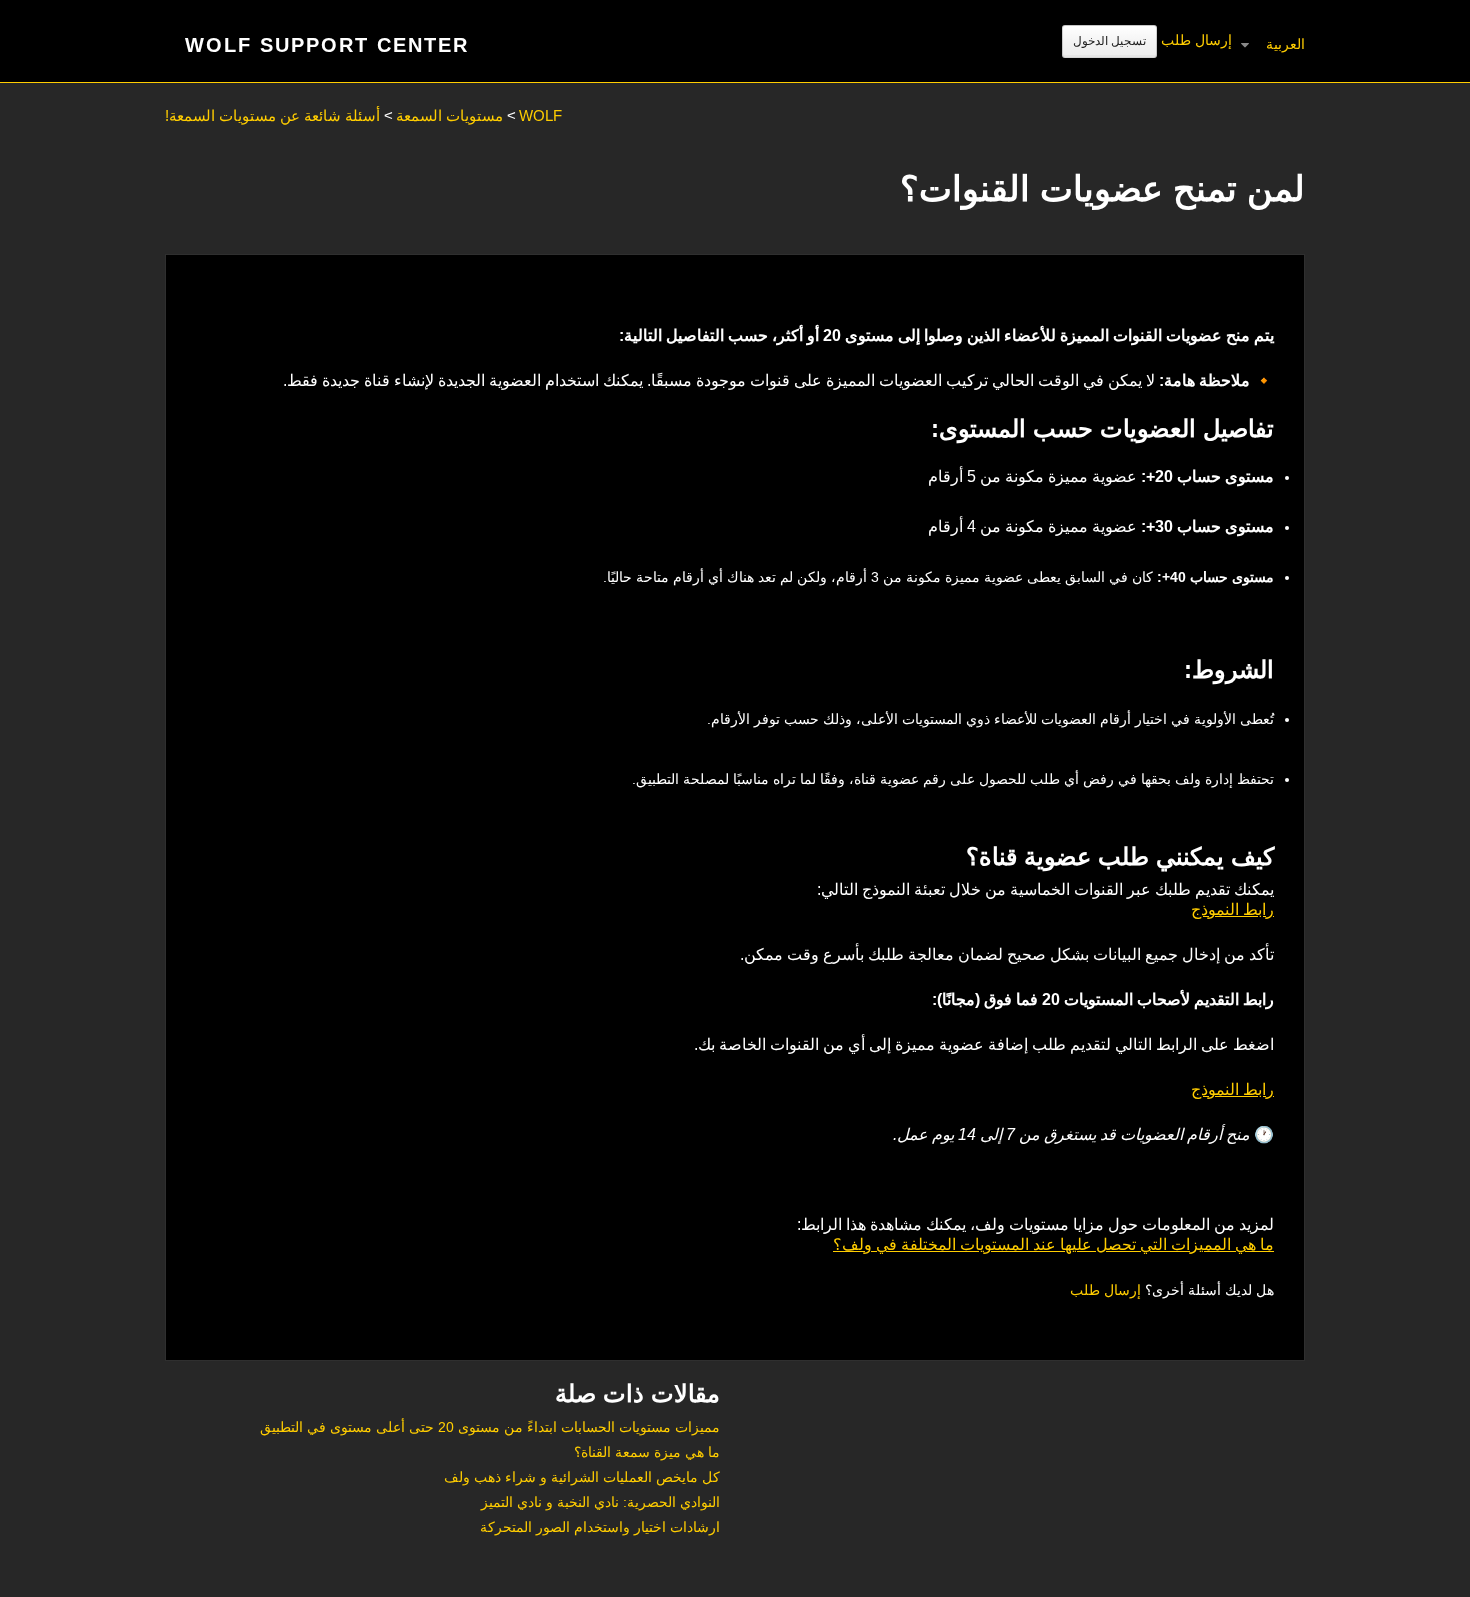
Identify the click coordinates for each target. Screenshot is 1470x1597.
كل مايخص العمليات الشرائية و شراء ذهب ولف (582, 1477)
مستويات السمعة (449, 115)
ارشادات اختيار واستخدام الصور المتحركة (600, 1527)
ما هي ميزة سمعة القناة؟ (647, 1452)
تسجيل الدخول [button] (1109, 41)
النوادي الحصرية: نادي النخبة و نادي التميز (600, 1502)
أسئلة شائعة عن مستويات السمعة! (272, 115)
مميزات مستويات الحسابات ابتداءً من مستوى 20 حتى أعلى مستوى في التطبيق (490, 1427)
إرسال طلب (1196, 40)
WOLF (540, 115)
